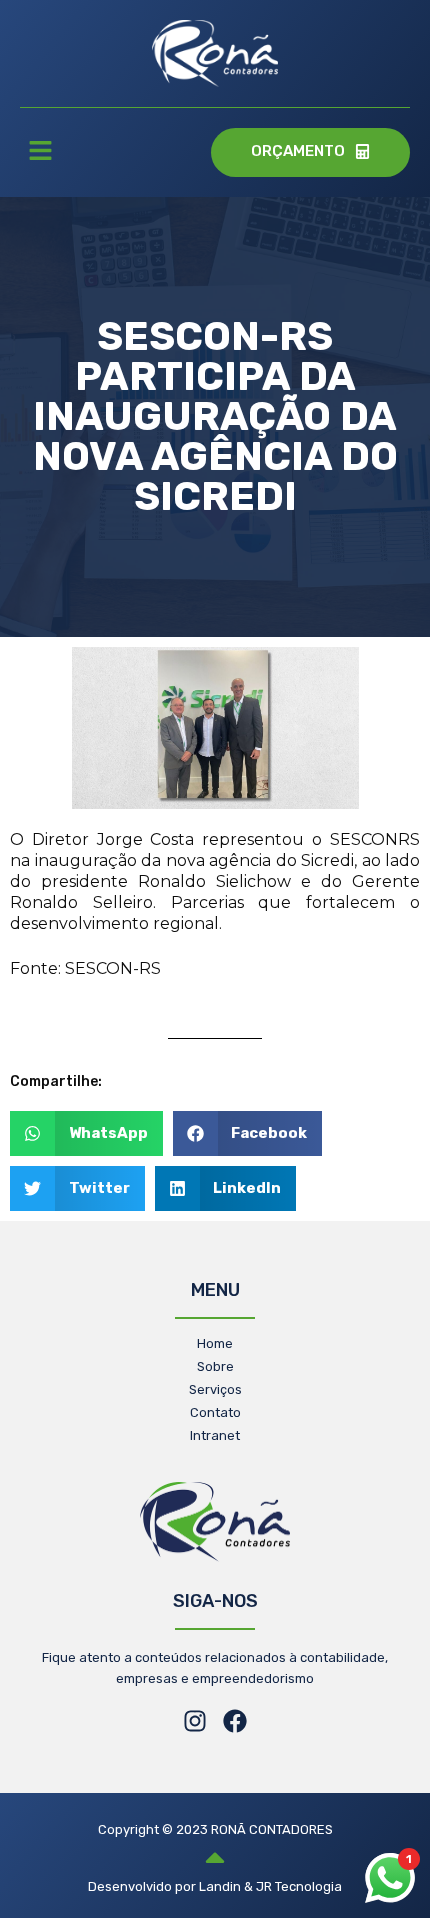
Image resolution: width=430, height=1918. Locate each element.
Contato (215, 1412)
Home (215, 1343)
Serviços (215, 1389)
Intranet (215, 1435)
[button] (40, 153)
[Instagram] (195, 1721)
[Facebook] (235, 1721)
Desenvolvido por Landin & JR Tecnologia (215, 1886)
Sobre (215, 1366)
